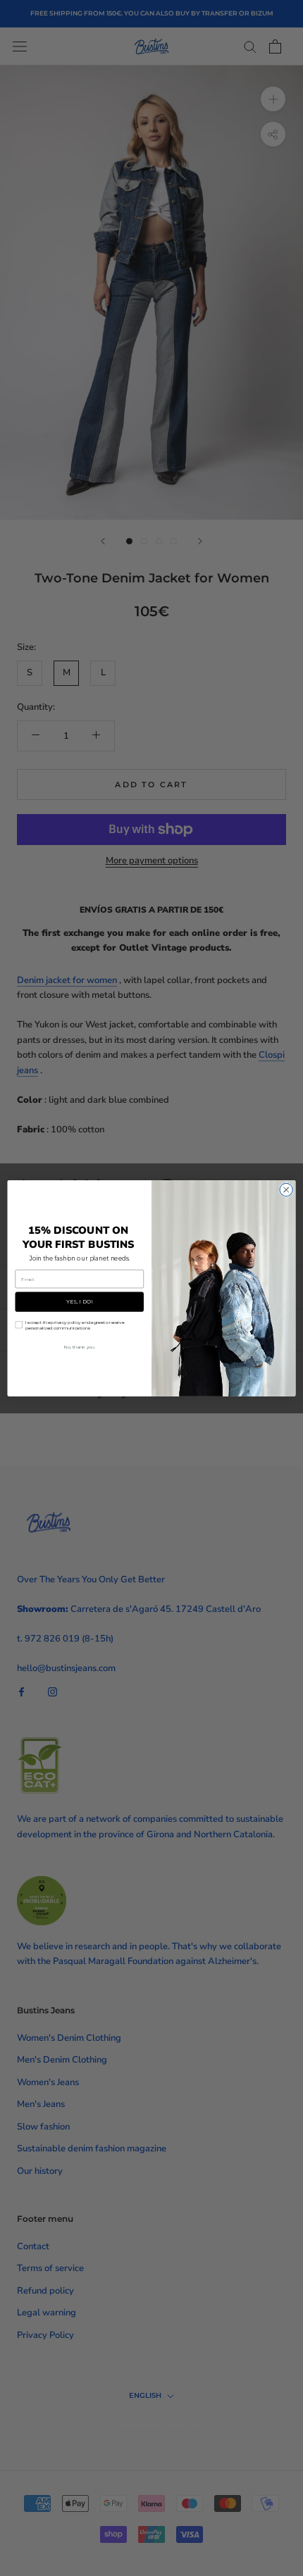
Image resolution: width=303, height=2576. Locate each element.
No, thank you (79, 1346)
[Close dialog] (286, 1189)
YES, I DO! (79, 1301)
